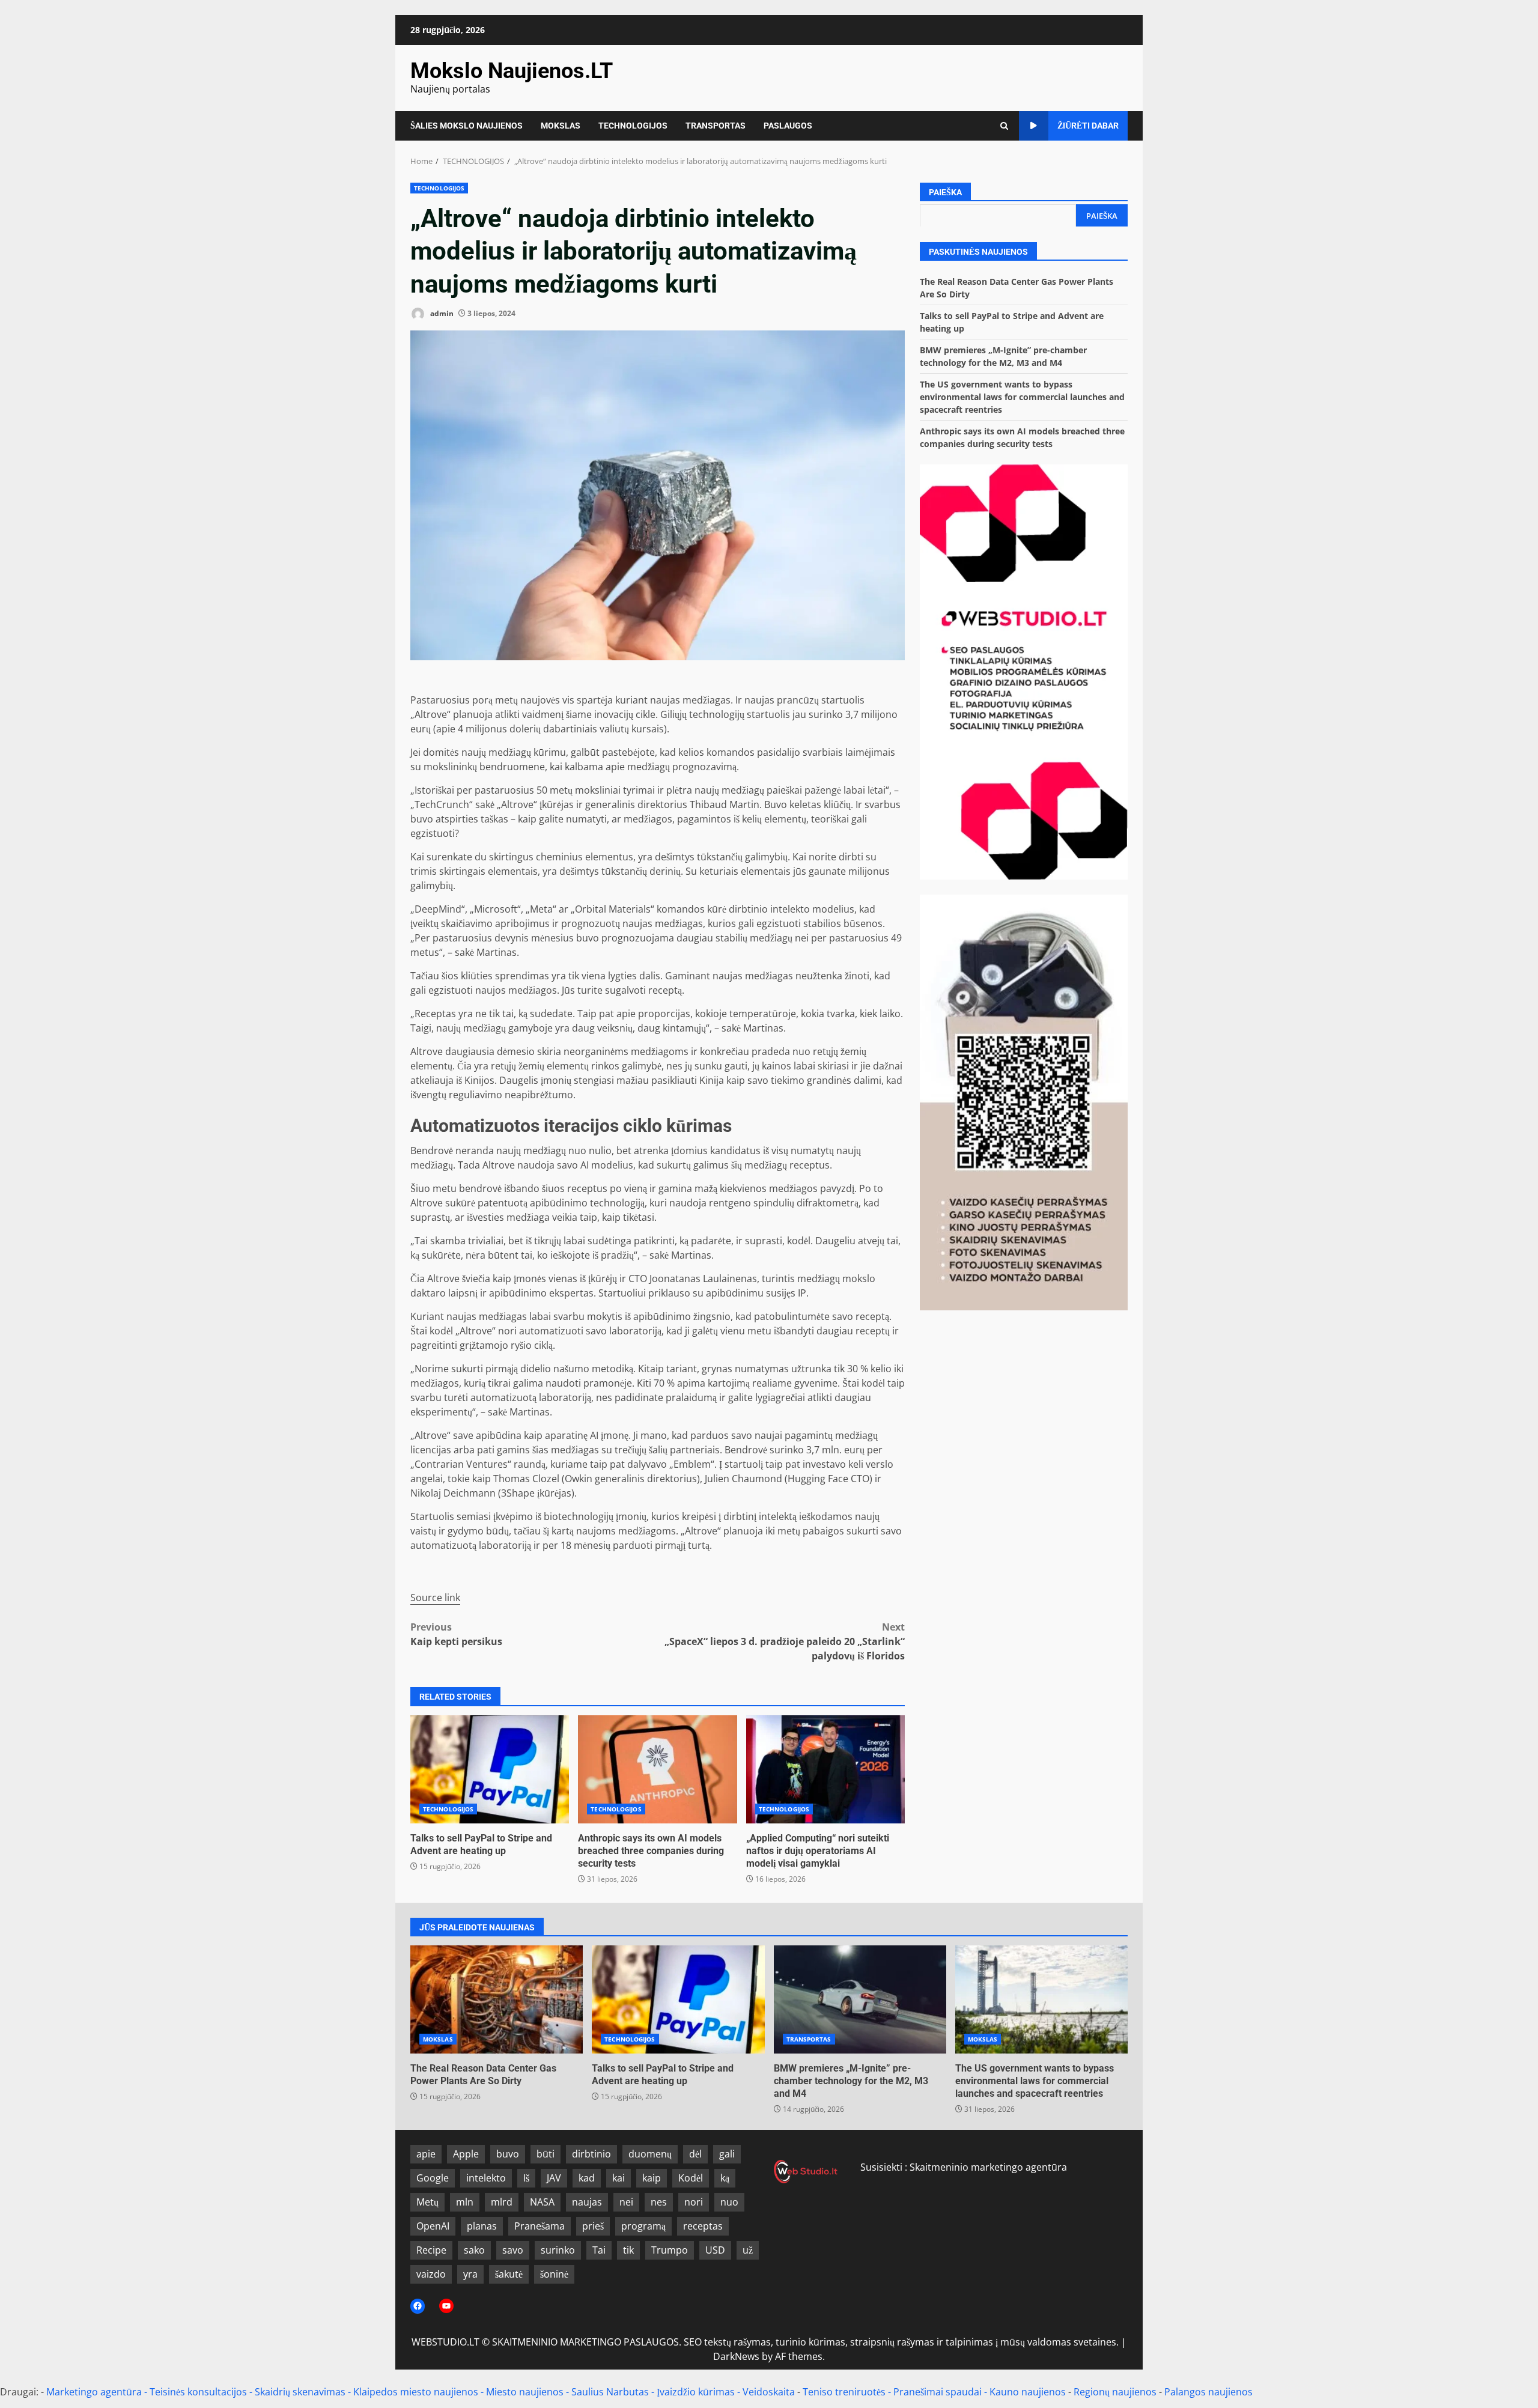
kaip (652, 2178)
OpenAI (433, 2226)
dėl (695, 2154)
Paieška (945, 192)
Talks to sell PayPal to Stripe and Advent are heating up (490, 1769)
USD (715, 2250)
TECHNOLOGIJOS (633, 126)
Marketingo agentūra (94, 2392)
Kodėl (691, 2178)
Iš (526, 2178)
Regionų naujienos (1115, 2392)
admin (441, 313)
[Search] (1004, 126)
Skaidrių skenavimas (300, 2392)
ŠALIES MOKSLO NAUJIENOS (467, 126)
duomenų (650, 2154)
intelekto (486, 2178)
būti (546, 2154)
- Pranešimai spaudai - (939, 2392)
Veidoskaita (769, 2392)
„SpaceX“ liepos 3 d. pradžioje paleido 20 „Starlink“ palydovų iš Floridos (785, 1641)
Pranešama (540, 2226)
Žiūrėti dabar (1088, 126)
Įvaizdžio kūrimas (696, 2392)
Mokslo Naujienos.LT (512, 71)
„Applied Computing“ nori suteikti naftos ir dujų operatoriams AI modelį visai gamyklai (825, 1769)
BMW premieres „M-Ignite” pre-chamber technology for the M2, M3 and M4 (860, 1999)
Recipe (431, 2250)
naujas (587, 2202)
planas (482, 2226)
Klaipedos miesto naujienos (416, 2392)
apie (426, 2154)
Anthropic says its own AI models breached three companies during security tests (657, 1769)
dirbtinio (591, 2154)
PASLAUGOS (788, 126)
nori (694, 2202)
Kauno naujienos (1028, 2392)
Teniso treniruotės (844, 2392)
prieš (593, 2226)
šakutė (509, 2274)
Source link (435, 1598)
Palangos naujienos (1208, 2392)
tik (628, 2250)
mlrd (502, 2202)
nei (626, 2202)
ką (725, 2178)
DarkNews (736, 2356)
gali (727, 2154)
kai (619, 2178)
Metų (427, 2202)
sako (474, 2250)
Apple (466, 2154)
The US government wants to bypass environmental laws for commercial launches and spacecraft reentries (1022, 396)
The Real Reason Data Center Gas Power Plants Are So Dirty (497, 1999)
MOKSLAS (561, 126)
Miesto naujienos (525, 2392)
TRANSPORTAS (716, 126)
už (748, 2250)
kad (587, 2178)
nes (659, 2202)
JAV (554, 2178)
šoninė (554, 2274)
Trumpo (670, 2250)
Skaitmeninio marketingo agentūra (988, 2167)
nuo (729, 2202)
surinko (558, 2250)
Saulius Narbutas (610, 2392)
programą (643, 2226)
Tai (599, 2250)
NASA (542, 2202)
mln (465, 2202)
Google (433, 2178)
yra (470, 2274)
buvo (508, 2154)
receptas (703, 2226)
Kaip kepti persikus (456, 1634)
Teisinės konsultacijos (198, 2392)
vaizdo (431, 2274)
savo (513, 2250)
